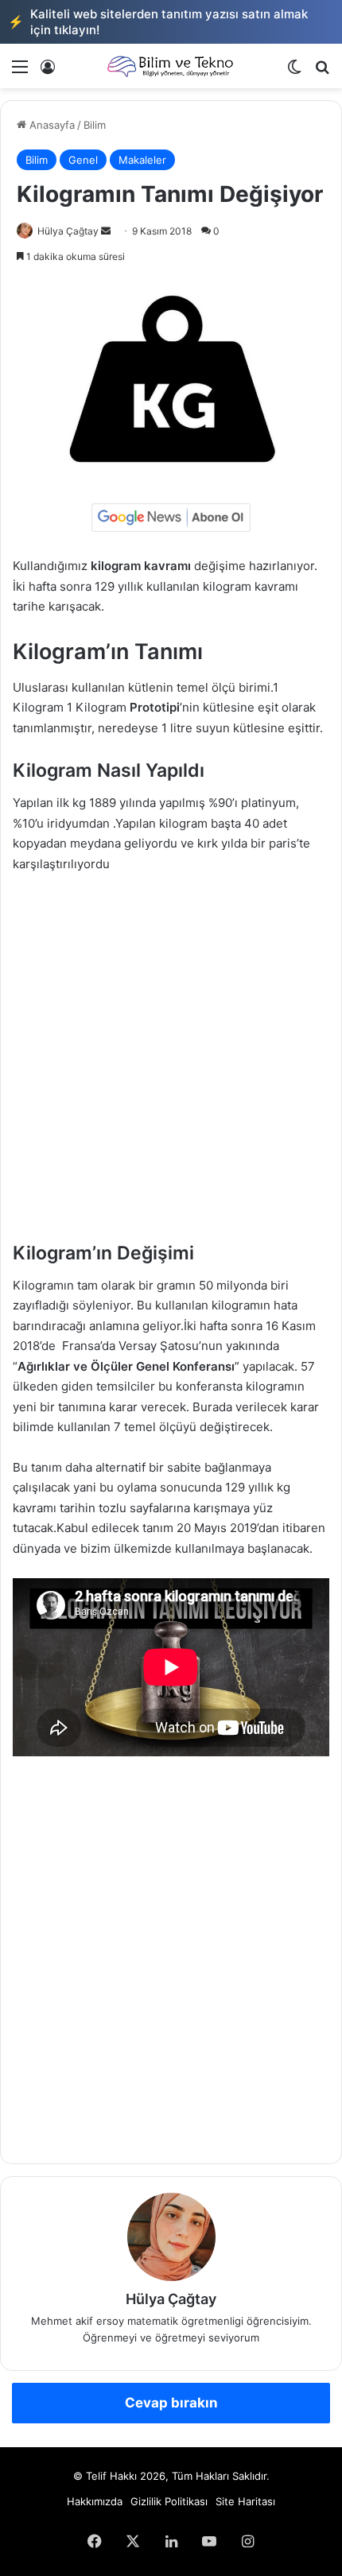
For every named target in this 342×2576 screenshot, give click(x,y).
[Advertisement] (171, 1065)
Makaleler (142, 160)
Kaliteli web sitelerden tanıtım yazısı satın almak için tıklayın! (158, 22)
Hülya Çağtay (68, 231)
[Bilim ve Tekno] (171, 66)
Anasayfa (51, 125)
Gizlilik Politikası (169, 2501)
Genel (83, 160)
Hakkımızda (95, 2501)
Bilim (95, 125)
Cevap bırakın (171, 2403)
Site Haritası (245, 2501)
